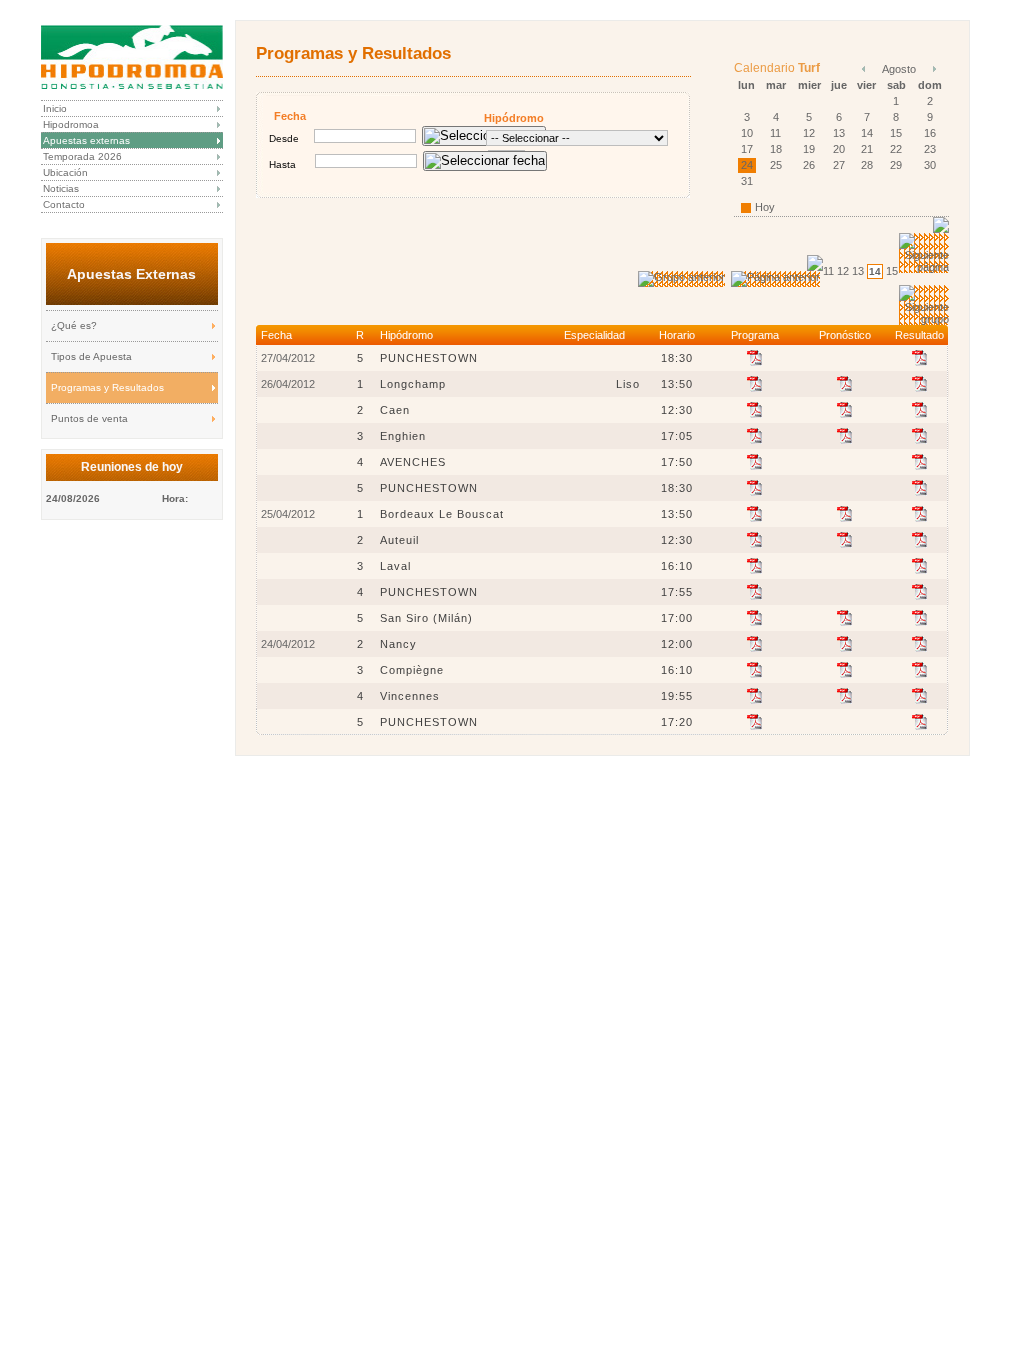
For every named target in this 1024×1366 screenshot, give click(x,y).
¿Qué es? (74, 325)
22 (896, 149)
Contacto (64, 204)
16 (930, 133)
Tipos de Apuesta (91, 356)
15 (896, 133)
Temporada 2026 (82, 156)
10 (747, 133)
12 (809, 133)
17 (747, 149)
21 (867, 149)
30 (930, 165)
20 (839, 149)
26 (809, 165)
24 (747, 165)
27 (839, 165)
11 (775, 133)
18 (776, 149)
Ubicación (65, 172)
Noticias (61, 188)
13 (839, 133)
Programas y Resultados (107, 387)
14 (867, 133)
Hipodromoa (71, 124)
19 (809, 149)
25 (776, 165)
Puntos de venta (89, 418)
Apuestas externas (86, 140)
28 (867, 165)
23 (930, 149)
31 (747, 181)
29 (896, 165)
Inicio (55, 108)
